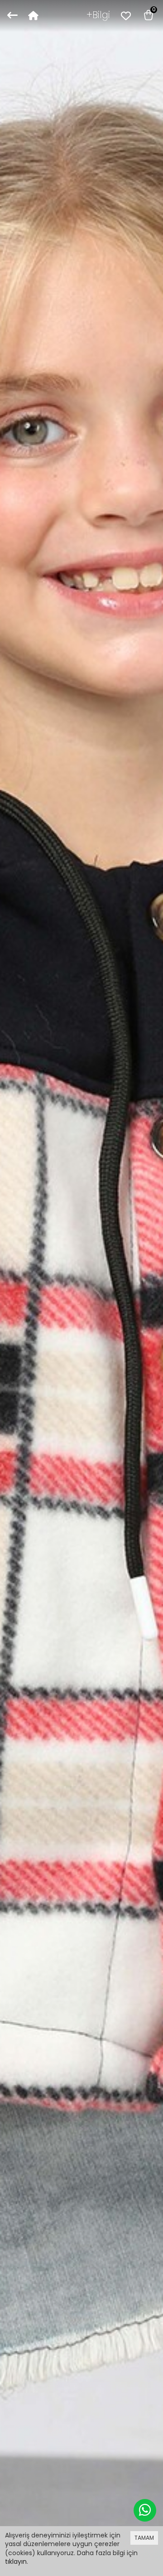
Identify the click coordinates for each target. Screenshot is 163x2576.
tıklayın (16, 2561)
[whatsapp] (145, 2510)
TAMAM (144, 2538)
